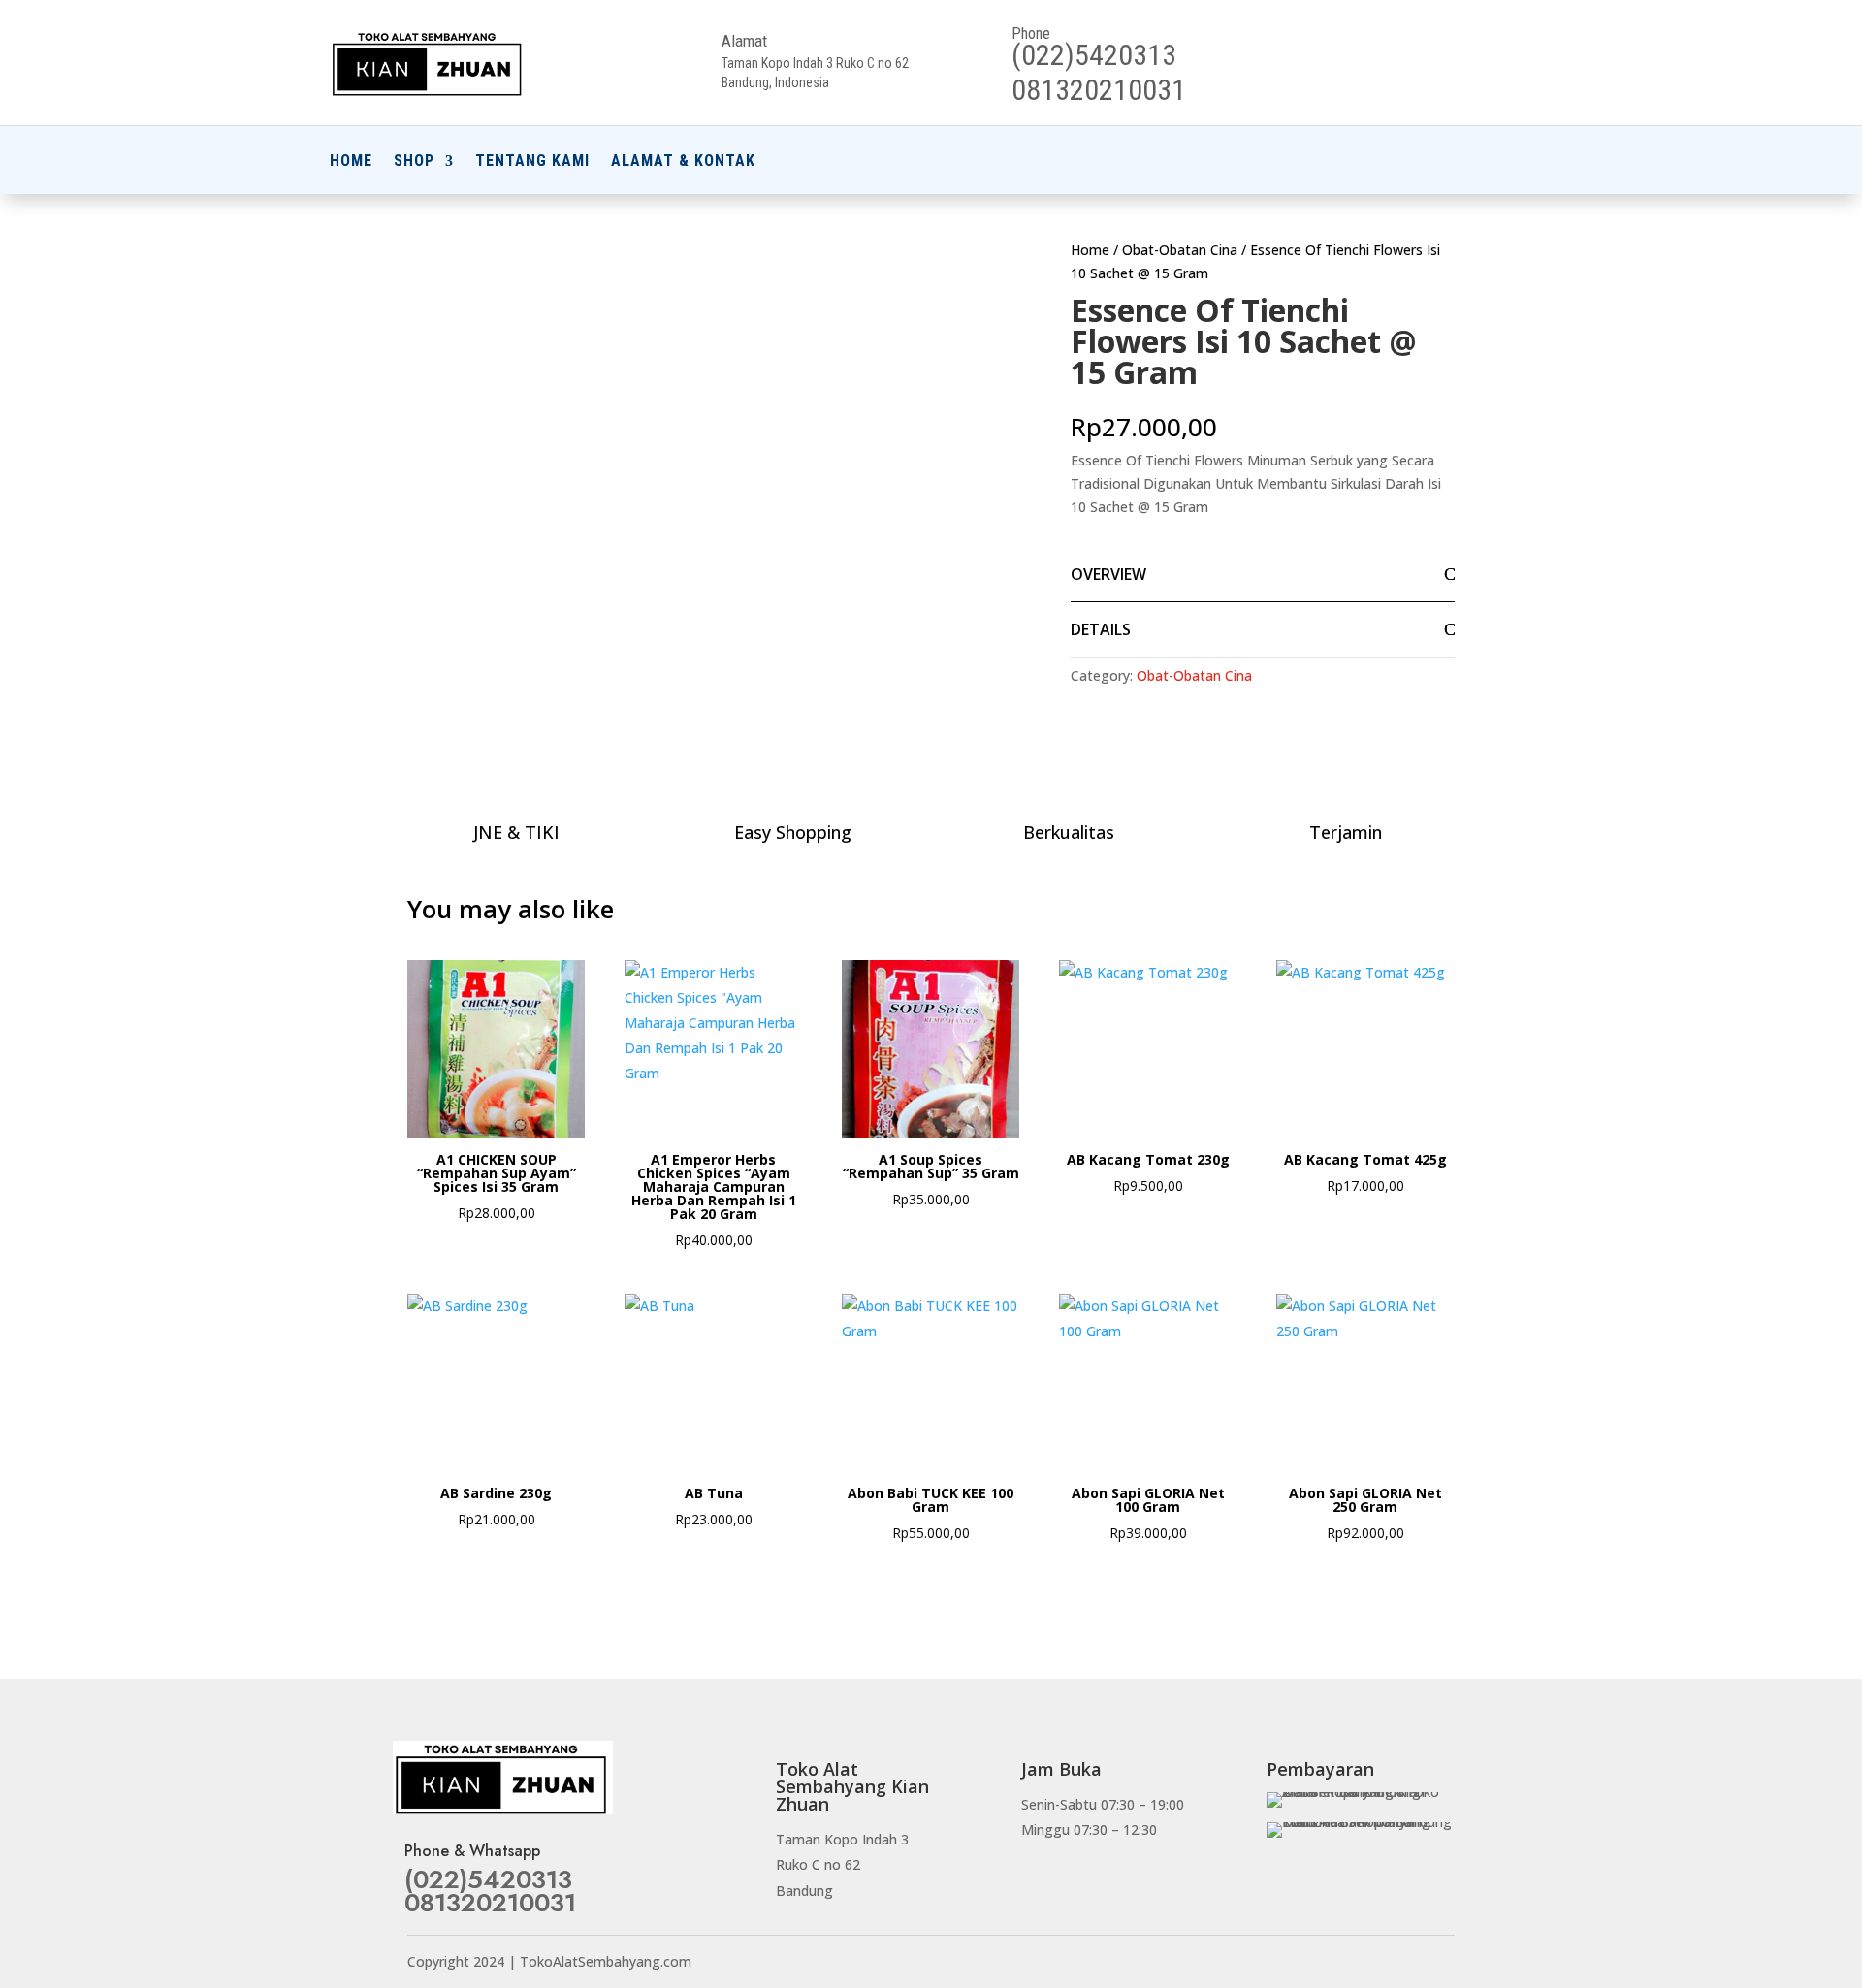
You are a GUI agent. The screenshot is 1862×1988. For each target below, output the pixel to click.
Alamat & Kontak (683, 162)
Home (351, 162)
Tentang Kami (532, 162)
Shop (414, 162)
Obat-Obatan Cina (1180, 250)
